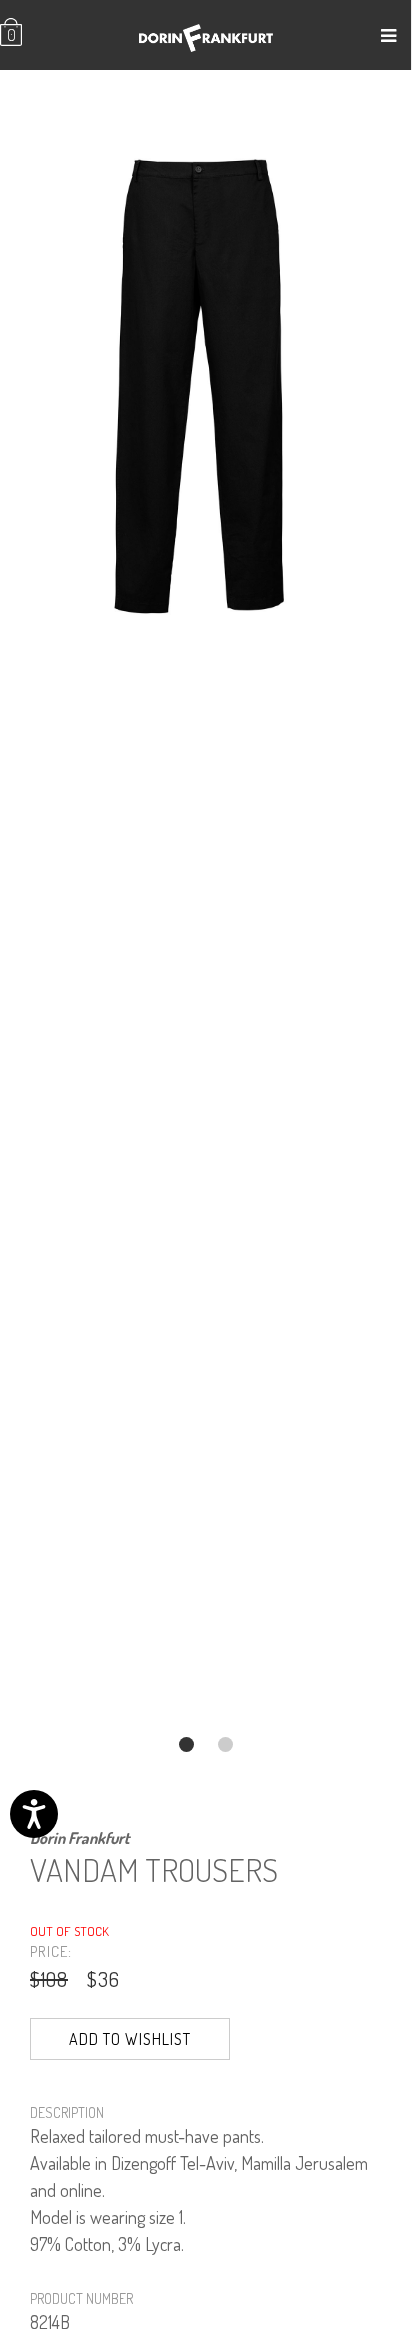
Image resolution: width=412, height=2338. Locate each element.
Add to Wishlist (130, 2039)
